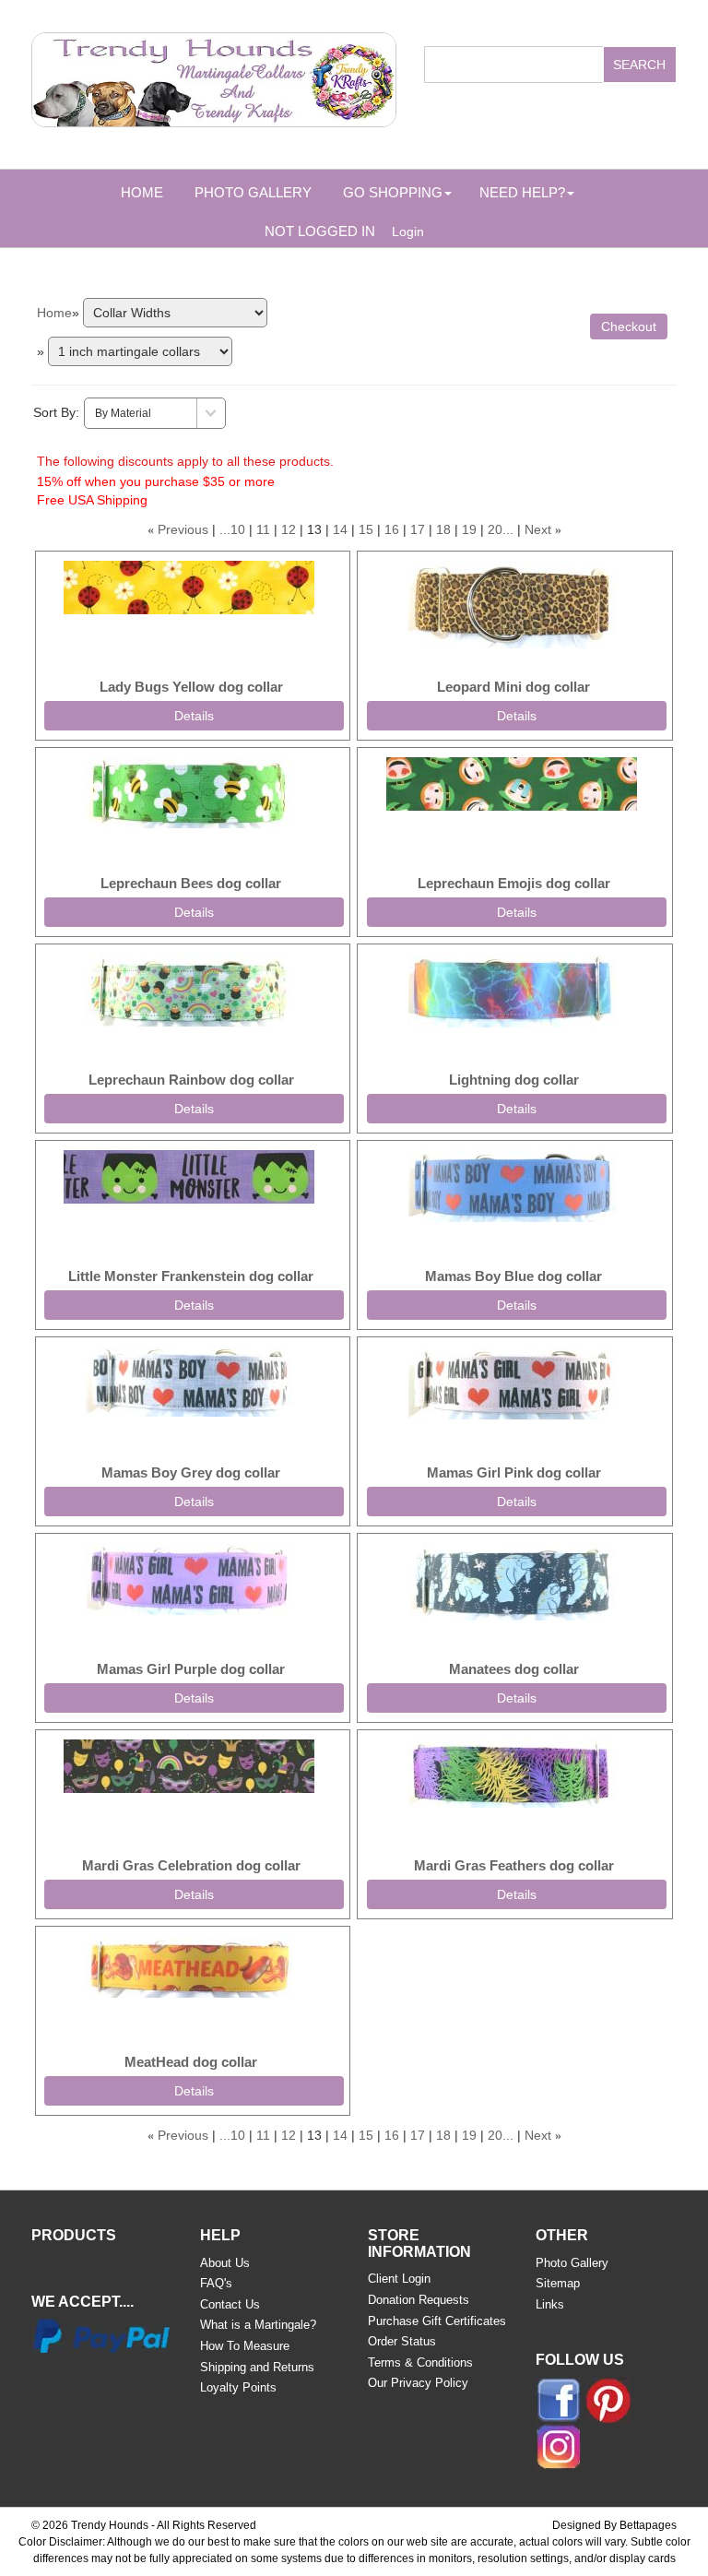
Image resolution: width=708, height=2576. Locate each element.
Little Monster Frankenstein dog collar (191, 1276)
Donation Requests (419, 2300)
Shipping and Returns (257, 2367)
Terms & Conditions (420, 2362)
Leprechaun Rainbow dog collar (191, 1080)
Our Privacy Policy (418, 2383)
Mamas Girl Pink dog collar (514, 1472)
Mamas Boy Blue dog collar (513, 1276)
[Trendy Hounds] (214, 77)
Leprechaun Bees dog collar (191, 883)
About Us (225, 2263)
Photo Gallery (253, 192)
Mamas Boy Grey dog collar (191, 1472)
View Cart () (559, 134)
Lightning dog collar (514, 1080)
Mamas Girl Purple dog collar (191, 1669)
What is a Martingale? (258, 2325)
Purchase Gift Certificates (437, 2321)
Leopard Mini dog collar (513, 687)
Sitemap (558, 2283)
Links (550, 2304)
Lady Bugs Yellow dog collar (191, 687)
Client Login (399, 2279)
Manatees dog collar (514, 1669)
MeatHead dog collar (191, 2062)
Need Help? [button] (522, 192)
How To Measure (245, 2346)
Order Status (402, 2341)
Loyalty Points (238, 2387)
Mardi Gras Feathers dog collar (514, 1865)
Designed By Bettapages (614, 2525)
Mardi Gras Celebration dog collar (191, 1865)
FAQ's (216, 2283)
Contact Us (230, 2304)
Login (408, 231)
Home (142, 192)
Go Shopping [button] (393, 192)
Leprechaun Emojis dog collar (514, 883)
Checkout (629, 326)
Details (194, 716)
